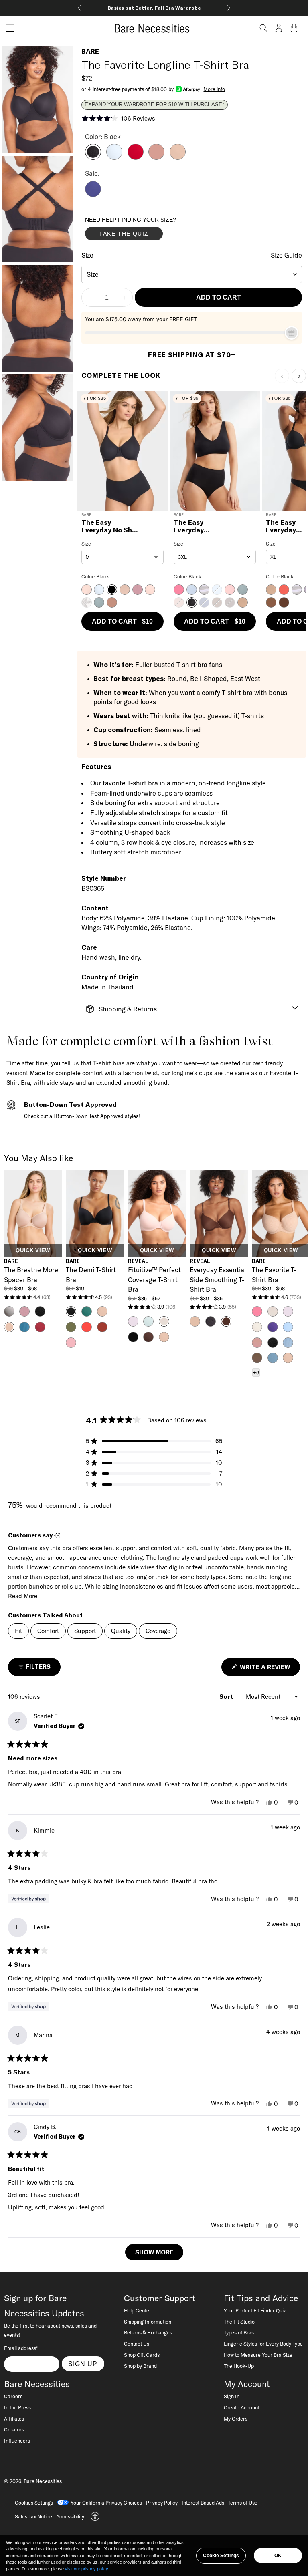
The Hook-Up (239, 2366)
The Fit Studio (239, 2322)
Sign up (83, 2364)
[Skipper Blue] (93, 195)
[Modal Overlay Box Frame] (145, 230)
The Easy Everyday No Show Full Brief (111, 527)
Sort (227, 1697)
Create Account (242, 2407)
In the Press (17, 2407)
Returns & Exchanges (148, 2332)
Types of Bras (239, 2332)
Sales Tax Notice (33, 2516)
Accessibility (70, 2516)
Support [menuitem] (85, 1631)
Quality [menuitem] (121, 1631)
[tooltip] (57, 1536)
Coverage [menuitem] (158, 1631)
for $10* (162, 8)
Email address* (21, 2348)
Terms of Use (243, 2503)
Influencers (17, 2441)
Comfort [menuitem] (48, 1631)
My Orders (236, 2419)
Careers (13, 2396)
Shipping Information (148, 2322)
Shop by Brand (140, 2366)
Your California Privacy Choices (106, 2503)
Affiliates (14, 2419)
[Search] (263, 28)
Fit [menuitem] (18, 1631)
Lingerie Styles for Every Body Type (263, 2344)
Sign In (232, 2396)
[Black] (93, 157)
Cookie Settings (221, 2556)
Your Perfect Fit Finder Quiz (255, 2310)
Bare (90, 51)
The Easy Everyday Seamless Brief (199, 527)
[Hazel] (178, 157)
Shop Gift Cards (142, 2355)
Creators (14, 2429)
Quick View (33, 1251)
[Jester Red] (136, 157)
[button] (7, 28)
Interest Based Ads (203, 2503)
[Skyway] (114, 157)
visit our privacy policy (86, 2569)
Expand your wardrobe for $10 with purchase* (154, 105)
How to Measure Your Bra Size (258, 2355)
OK (278, 2556)
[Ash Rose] (156, 157)
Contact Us (137, 2344)
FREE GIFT (183, 319)
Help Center (138, 2310)
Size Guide (286, 255)
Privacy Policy (162, 2503)
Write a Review (269, 1669)
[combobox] (192, 274)
